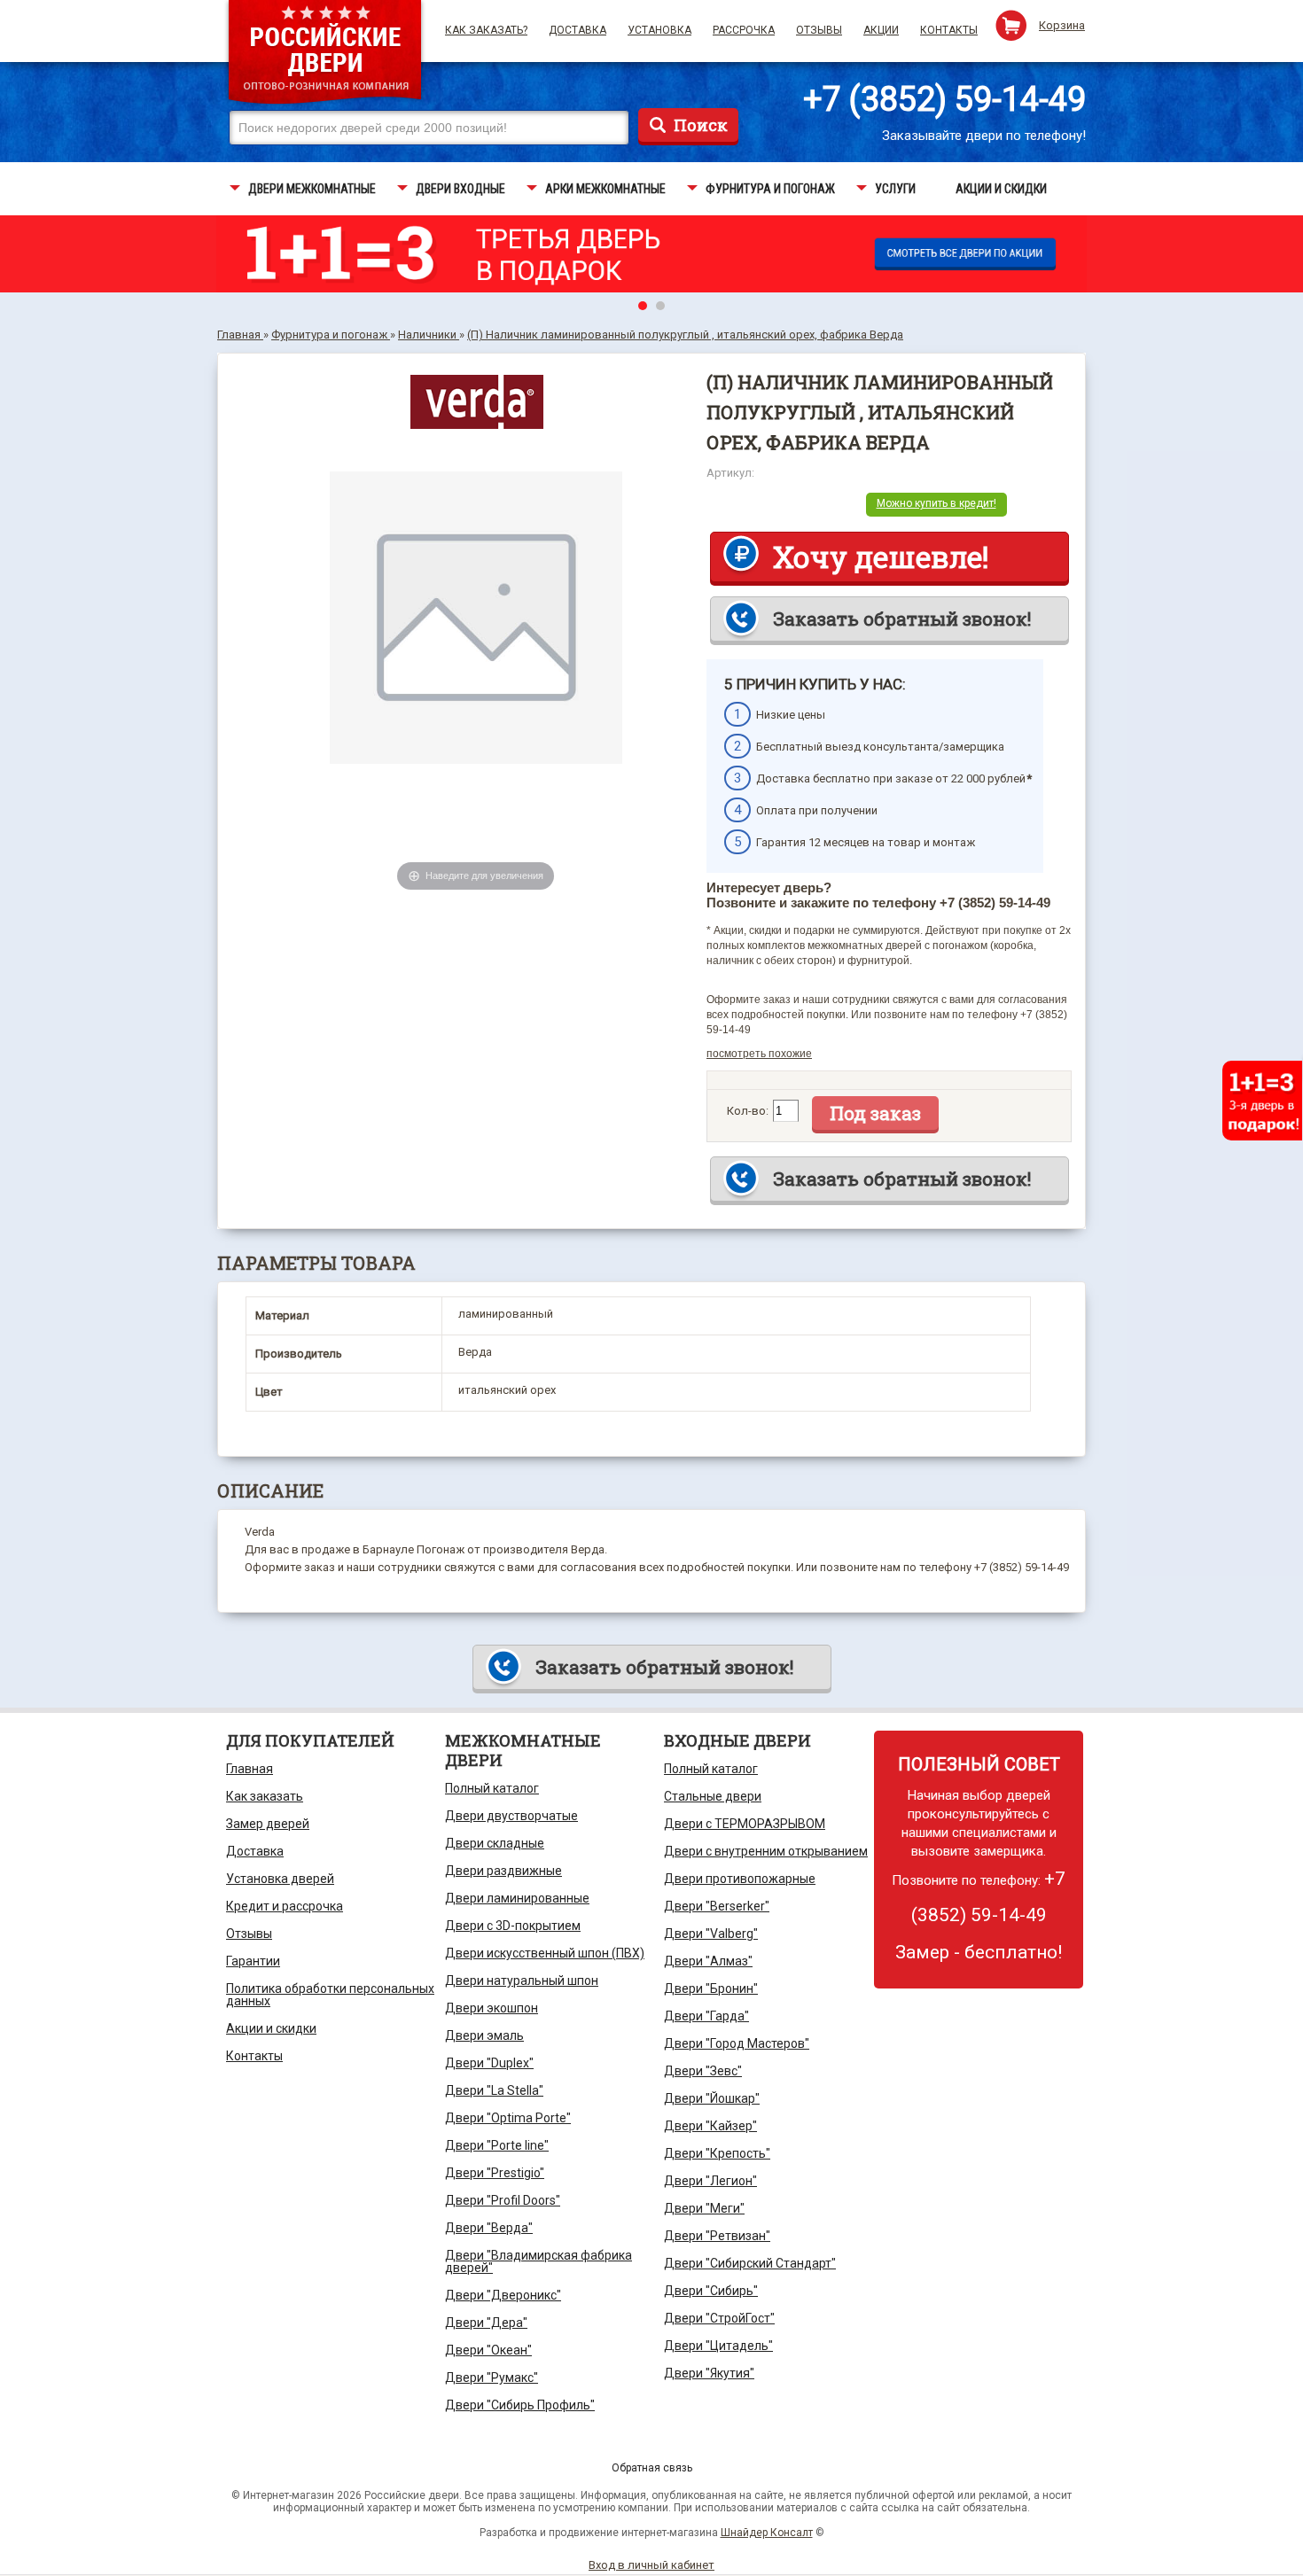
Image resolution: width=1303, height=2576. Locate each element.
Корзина (1062, 25)
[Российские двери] (325, 54)
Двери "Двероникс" (503, 2295)
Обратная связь (652, 2468)
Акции (881, 30)
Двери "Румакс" (492, 2378)
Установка (659, 30)
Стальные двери (713, 1796)
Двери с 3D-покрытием (513, 1926)
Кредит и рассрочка (285, 1906)
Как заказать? (486, 30)
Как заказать (265, 1796)
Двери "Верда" (489, 2228)
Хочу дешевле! (881, 556)
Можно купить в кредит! (936, 503)
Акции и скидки (271, 2028)
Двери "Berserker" (717, 1906)
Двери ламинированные (517, 1898)
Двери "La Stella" (494, 2090)
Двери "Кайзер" (710, 2126)
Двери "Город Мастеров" (737, 2043)
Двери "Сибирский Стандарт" (750, 2263)
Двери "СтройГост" (719, 2318)
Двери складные (495, 1843)
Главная (250, 1769)
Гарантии (253, 1961)
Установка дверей (280, 1879)
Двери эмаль (484, 2035)
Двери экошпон (492, 2008)
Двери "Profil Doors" (503, 2200)
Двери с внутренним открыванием (766, 1851)
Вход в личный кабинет (651, 2565)
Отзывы (819, 30)
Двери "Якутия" (709, 2373)
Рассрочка (744, 30)
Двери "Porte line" (497, 2145)
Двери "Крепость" (717, 2153)
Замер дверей (268, 1824)
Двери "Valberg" (711, 1934)
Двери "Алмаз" (708, 1961)
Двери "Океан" (488, 2350)
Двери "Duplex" (489, 2063)
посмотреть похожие (759, 1054)
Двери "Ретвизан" (717, 2236)
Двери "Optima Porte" (508, 2118)
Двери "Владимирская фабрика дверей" (538, 2261)
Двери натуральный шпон (522, 1981)
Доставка (577, 30)
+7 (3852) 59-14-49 (944, 99)
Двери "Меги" (704, 2208)
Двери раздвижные (503, 1871)
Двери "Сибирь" (711, 2291)
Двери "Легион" (710, 2181)
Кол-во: (748, 1111)
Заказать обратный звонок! (902, 619)
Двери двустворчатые (511, 1816)
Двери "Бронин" (711, 1988)
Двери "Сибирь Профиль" (520, 2405)
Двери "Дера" (486, 2323)
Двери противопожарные (740, 1879)
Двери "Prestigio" (495, 2173)
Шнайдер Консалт (767, 2533)
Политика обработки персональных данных (330, 1995)
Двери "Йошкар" (712, 2098)
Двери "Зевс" (703, 2071)
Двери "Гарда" (706, 2016)
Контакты (949, 30)
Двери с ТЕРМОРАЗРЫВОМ (745, 1824)
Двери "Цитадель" (718, 2346)
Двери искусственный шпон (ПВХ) (545, 1953)
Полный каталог (492, 1788)
